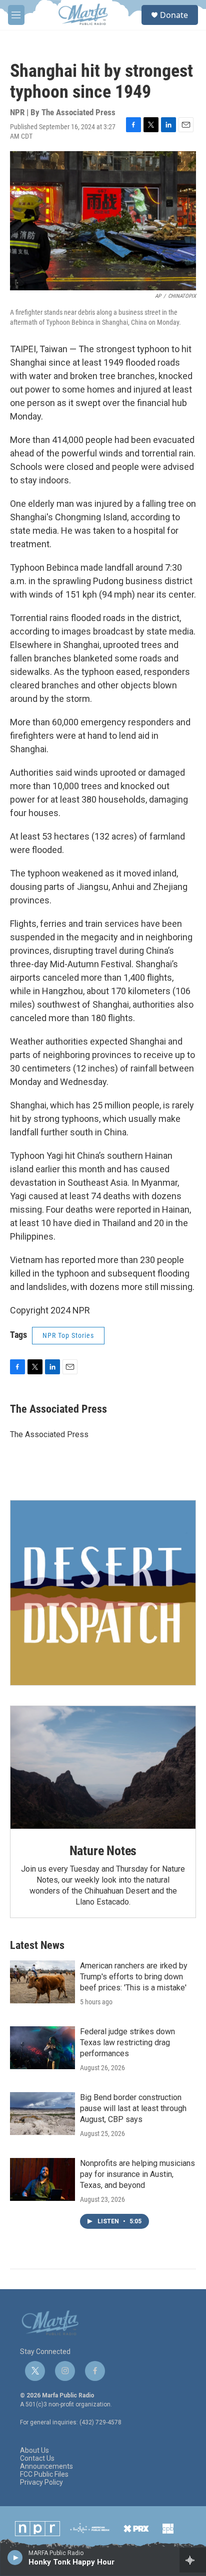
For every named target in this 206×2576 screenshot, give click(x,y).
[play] (15, 2557)
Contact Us (37, 2459)
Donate (174, 15)
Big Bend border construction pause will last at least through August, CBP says (133, 2108)
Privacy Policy (41, 2482)
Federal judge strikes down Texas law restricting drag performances (127, 2042)
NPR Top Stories (68, 1335)
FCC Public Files (44, 2474)
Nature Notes (103, 1851)
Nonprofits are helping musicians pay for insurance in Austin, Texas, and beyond (137, 2174)
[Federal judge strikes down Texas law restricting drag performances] (42, 2048)
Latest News (37, 1945)
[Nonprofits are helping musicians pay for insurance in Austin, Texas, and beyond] (42, 2179)
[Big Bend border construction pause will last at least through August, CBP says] (42, 2114)
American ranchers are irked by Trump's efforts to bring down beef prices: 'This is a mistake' (134, 1977)
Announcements (46, 2467)
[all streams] (193, 2560)
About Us (34, 2451)
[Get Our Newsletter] (103, 1593)
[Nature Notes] (103, 1768)
